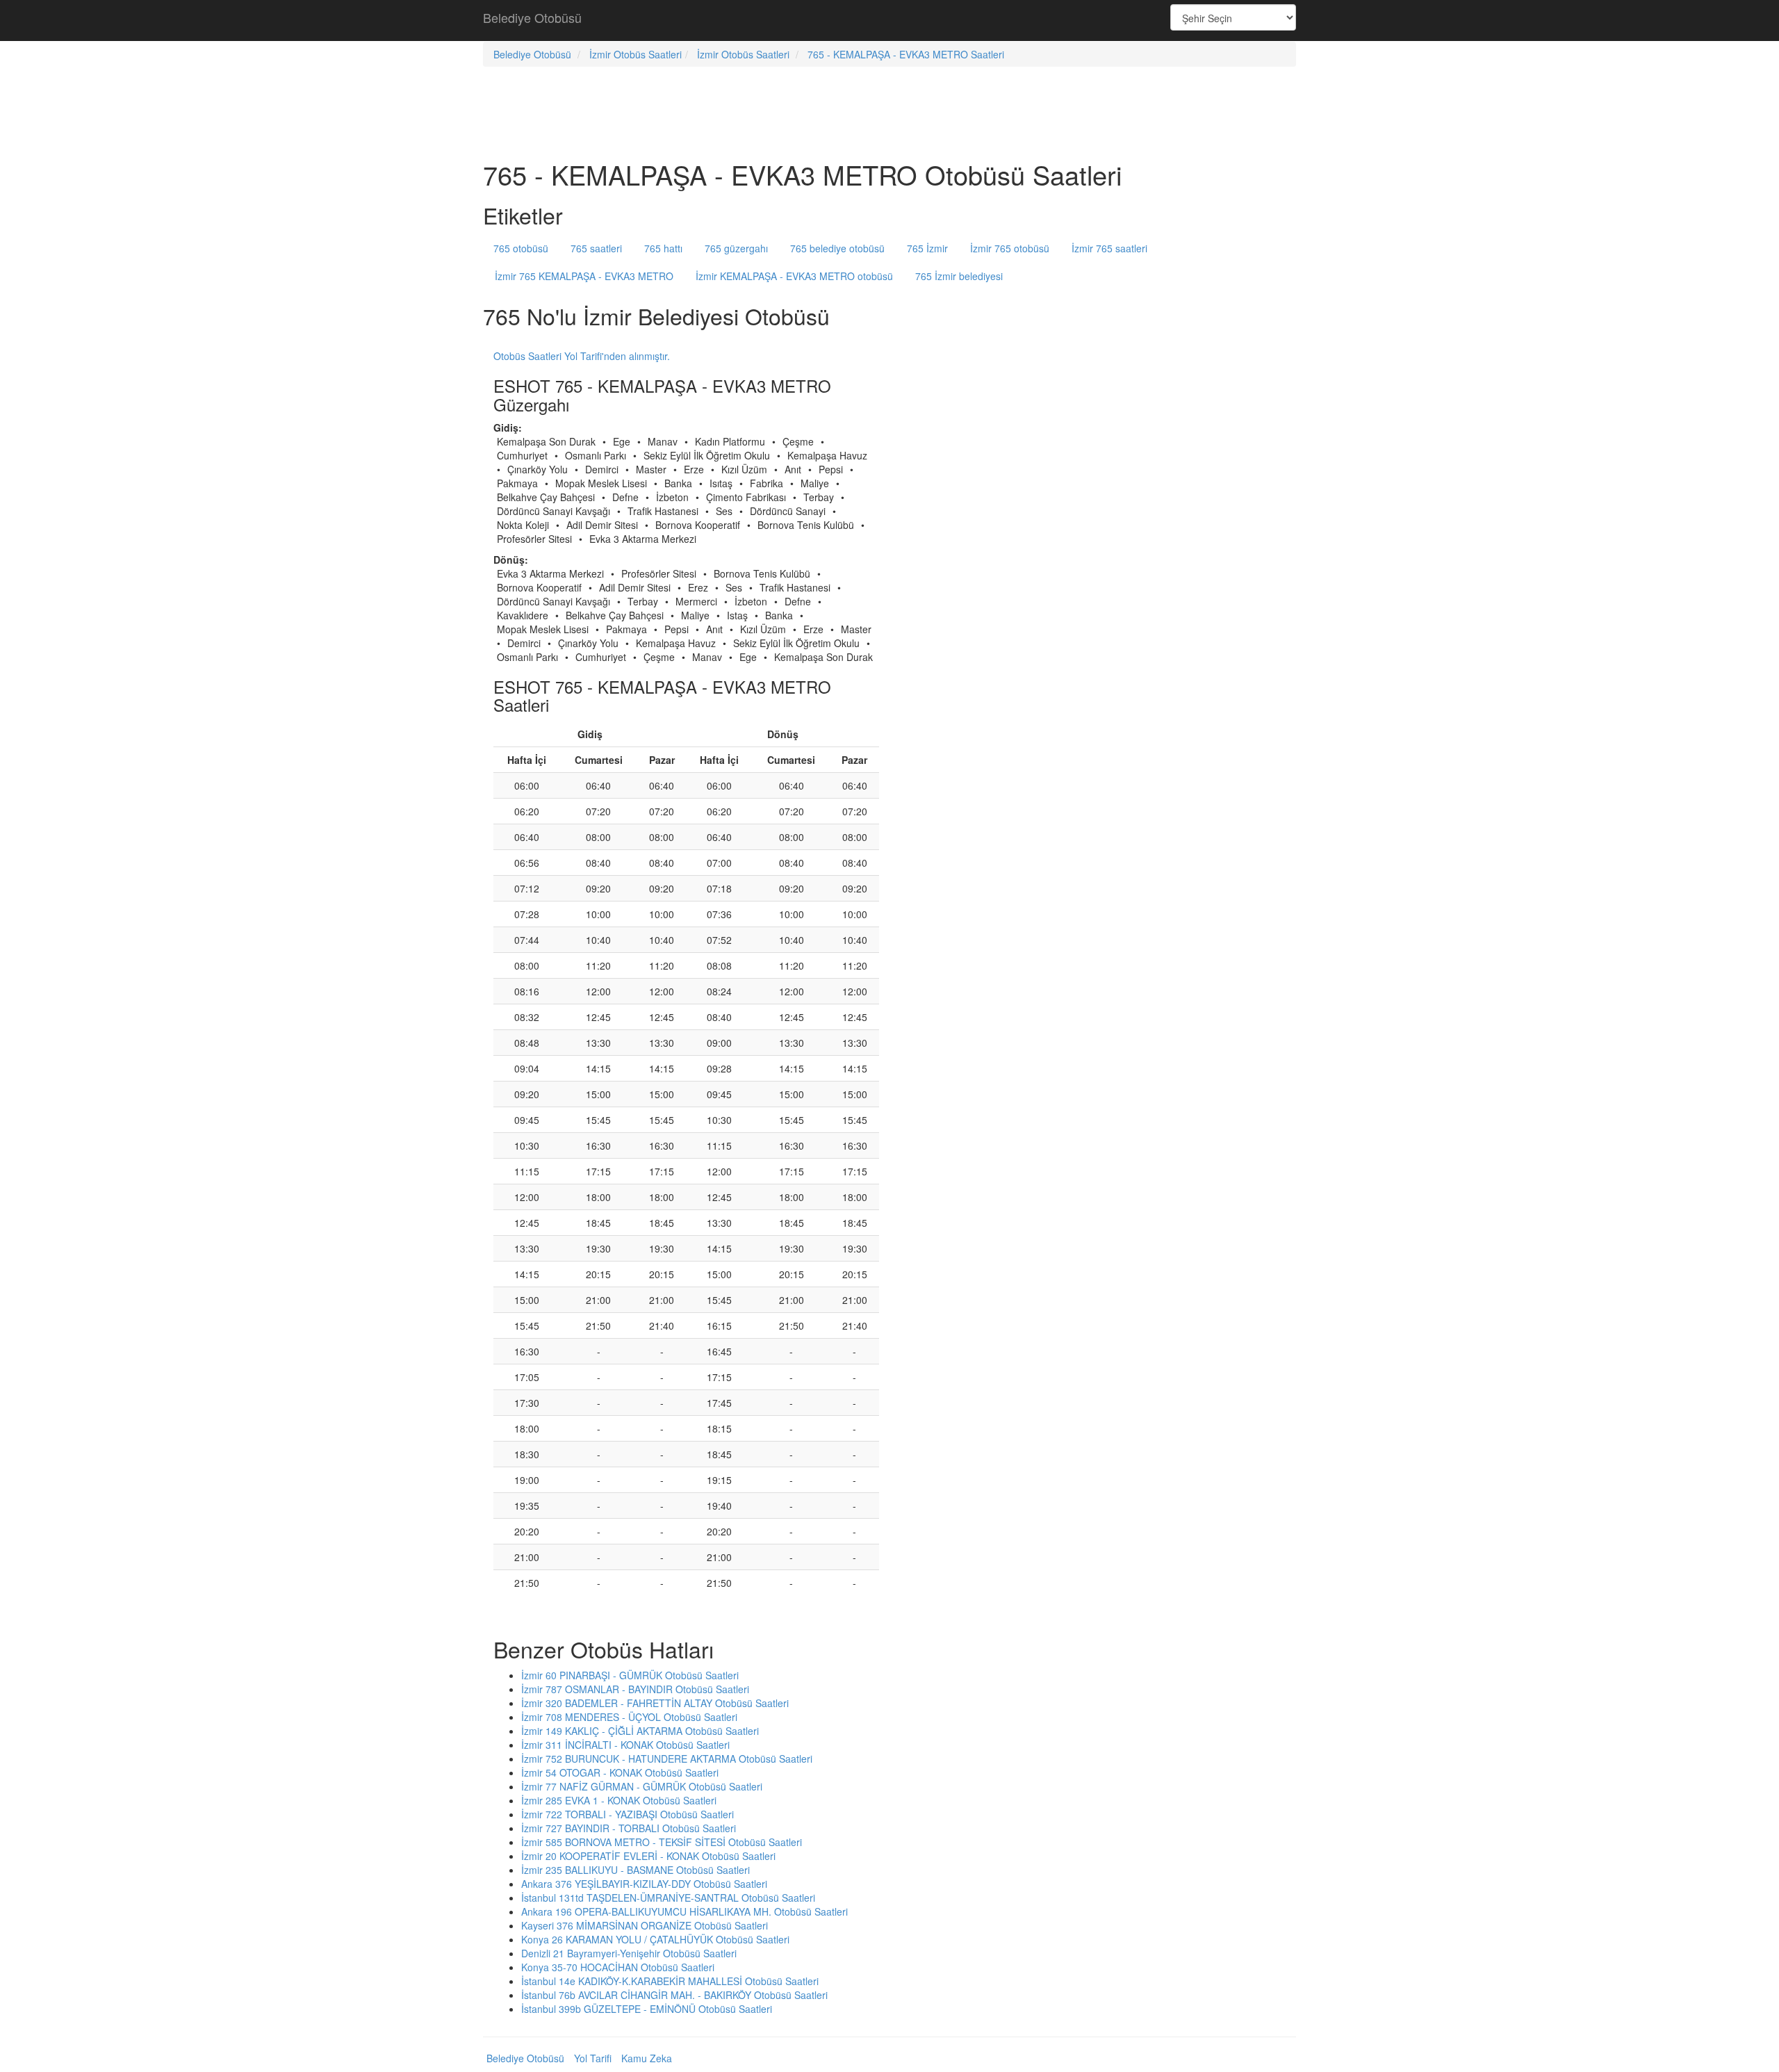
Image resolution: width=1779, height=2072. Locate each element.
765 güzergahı (736, 248)
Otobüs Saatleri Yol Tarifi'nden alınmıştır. (582, 356)
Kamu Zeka (647, 2058)
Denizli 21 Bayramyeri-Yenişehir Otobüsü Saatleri (629, 1953)
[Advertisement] (889, 21)
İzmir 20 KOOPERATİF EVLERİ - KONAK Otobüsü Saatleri (648, 1856)
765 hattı (663, 248)
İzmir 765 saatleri (1109, 248)
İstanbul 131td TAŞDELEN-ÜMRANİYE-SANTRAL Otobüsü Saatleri (668, 1898)
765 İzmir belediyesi (959, 276)
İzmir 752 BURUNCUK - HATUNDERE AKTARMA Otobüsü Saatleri (667, 1759)
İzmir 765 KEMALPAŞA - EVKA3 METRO (584, 276)
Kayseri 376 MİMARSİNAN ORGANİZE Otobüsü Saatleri (645, 1925)
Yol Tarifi (593, 2058)
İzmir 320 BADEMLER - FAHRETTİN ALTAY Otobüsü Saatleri (655, 1703)
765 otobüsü (521, 248)
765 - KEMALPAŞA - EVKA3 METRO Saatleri (906, 54)
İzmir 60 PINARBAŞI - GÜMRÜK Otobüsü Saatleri (630, 1675)
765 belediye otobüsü (837, 248)
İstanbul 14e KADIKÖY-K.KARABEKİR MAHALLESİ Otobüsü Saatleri (670, 1981)
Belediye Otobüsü (532, 17)
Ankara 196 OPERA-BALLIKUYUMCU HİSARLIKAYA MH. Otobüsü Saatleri (684, 1911)
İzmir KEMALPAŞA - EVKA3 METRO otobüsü (794, 276)
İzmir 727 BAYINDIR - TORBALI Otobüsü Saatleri (629, 1828)
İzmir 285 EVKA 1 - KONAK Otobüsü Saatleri (619, 1800)
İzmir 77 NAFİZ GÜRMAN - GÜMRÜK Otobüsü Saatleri (642, 1786)
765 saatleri (596, 248)
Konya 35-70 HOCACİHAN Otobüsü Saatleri (618, 1967)
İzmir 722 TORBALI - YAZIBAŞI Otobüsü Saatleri (628, 1814)
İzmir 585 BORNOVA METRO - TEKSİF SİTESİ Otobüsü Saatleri (662, 1842)
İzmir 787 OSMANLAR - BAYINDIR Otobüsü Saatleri (635, 1689)
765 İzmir (927, 248)
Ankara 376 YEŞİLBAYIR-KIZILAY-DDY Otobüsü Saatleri (644, 1884)
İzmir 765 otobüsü (1010, 248)
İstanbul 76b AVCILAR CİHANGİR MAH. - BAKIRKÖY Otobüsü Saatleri (674, 1995)
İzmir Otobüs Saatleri (636, 54)
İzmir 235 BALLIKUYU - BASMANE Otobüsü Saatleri (636, 1870)
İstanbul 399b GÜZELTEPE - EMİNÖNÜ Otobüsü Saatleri (647, 2009)
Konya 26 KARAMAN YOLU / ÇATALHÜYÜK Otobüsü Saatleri (655, 1939)
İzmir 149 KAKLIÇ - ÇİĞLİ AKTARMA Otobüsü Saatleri (640, 1731)
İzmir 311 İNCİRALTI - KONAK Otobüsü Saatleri (625, 1745)
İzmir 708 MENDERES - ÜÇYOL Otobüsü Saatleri (629, 1717)
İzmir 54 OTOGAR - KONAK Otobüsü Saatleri (620, 1772)
